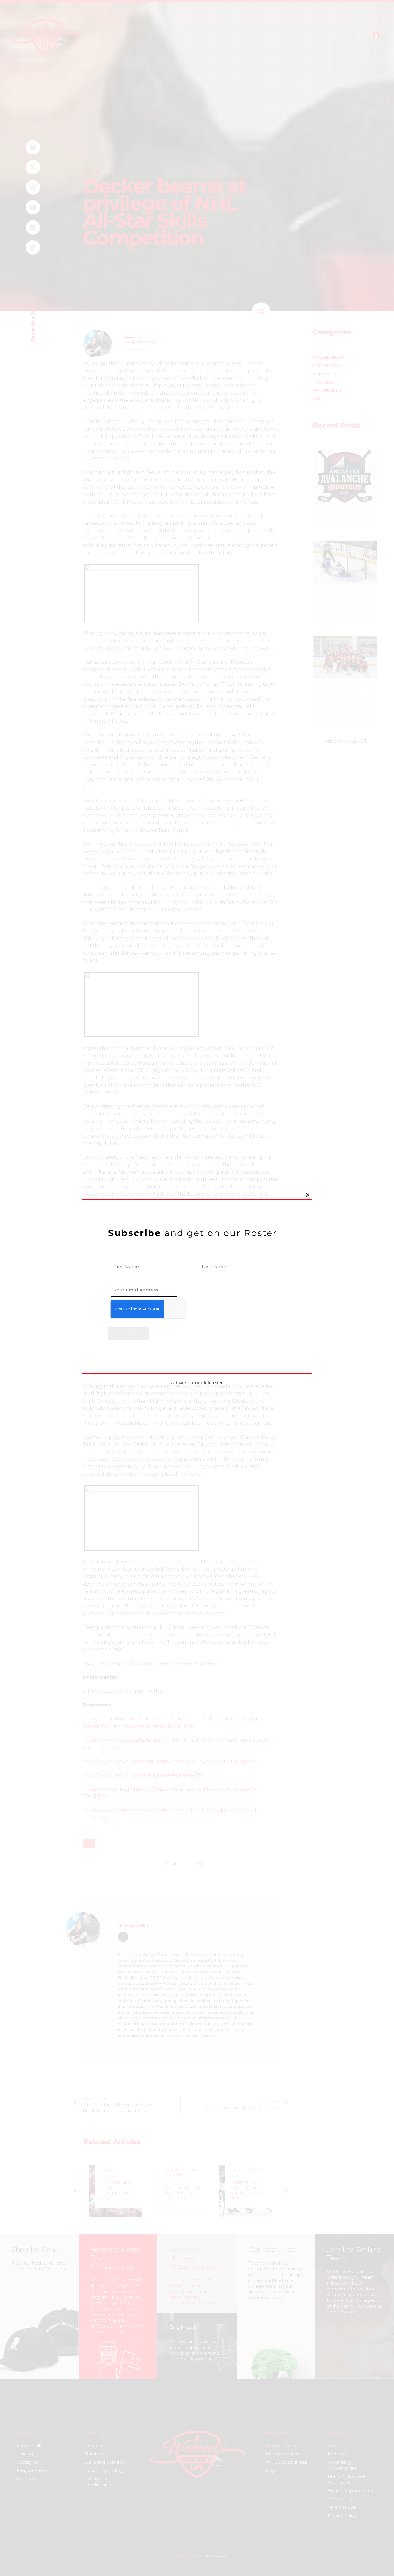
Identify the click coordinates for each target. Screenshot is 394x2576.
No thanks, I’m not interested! (197, 1383)
